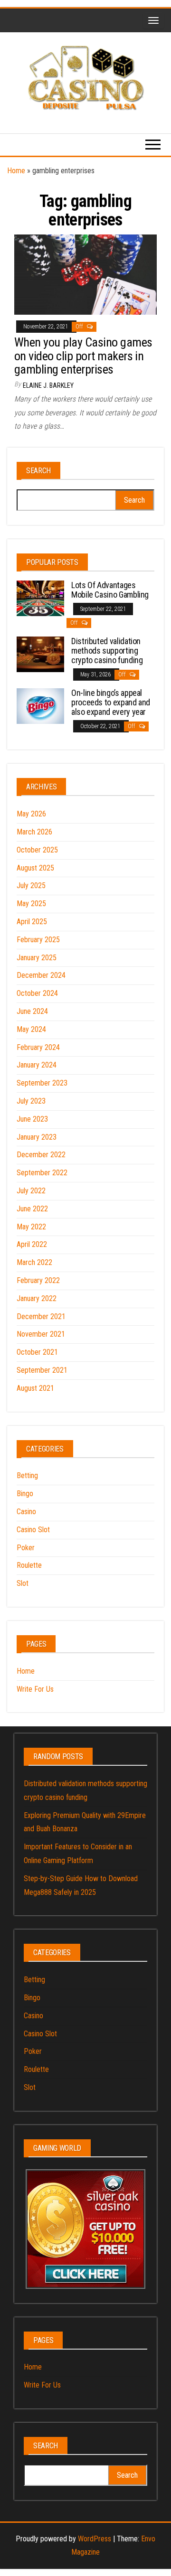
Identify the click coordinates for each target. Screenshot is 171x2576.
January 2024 (37, 1065)
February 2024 (38, 1047)
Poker (26, 1548)
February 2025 (38, 940)
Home (16, 171)
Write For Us (35, 1689)
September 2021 (42, 1370)
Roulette (29, 1565)
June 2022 (32, 1209)
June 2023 (32, 1119)
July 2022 (31, 1191)
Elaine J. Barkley (48, 385)
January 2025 (37, 958)
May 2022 (31, 1227)
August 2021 (35, 1388)
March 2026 (34, 832)
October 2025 (37, 850)
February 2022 (38, 1280)
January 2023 (37, 1137)
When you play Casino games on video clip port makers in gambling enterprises (83, 356)
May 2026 (31, 814)
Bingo (25, 1494)
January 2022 (37, 1298)
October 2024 (37, 993)
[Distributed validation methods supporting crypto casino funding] (40, 654)
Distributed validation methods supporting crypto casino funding (107, 651)
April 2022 (32, 1244)
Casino (26, 1512)
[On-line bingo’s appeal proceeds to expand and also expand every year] (40, 706)
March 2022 (34, 1262)
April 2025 (32, 922)
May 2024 (31, 1029)
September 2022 (42, 1173)
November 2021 (41, 1334)
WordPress (95, 2539)
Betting (27, 1475)
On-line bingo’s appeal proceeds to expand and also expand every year (111, 702)
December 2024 (41, 975)
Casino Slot (33, 1530)
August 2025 (35, 868)
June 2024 (32, 1011)
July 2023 (31, 1101)
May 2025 (31, 904)
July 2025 (31, 885)
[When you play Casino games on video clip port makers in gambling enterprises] (85, 274)
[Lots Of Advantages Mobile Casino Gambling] (40, 598)
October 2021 (37, 1352)
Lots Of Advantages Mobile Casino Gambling (110, 590)
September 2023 (42, 1083)
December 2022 (41, 1155)
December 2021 (41, 1316)
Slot (23, 1583)
